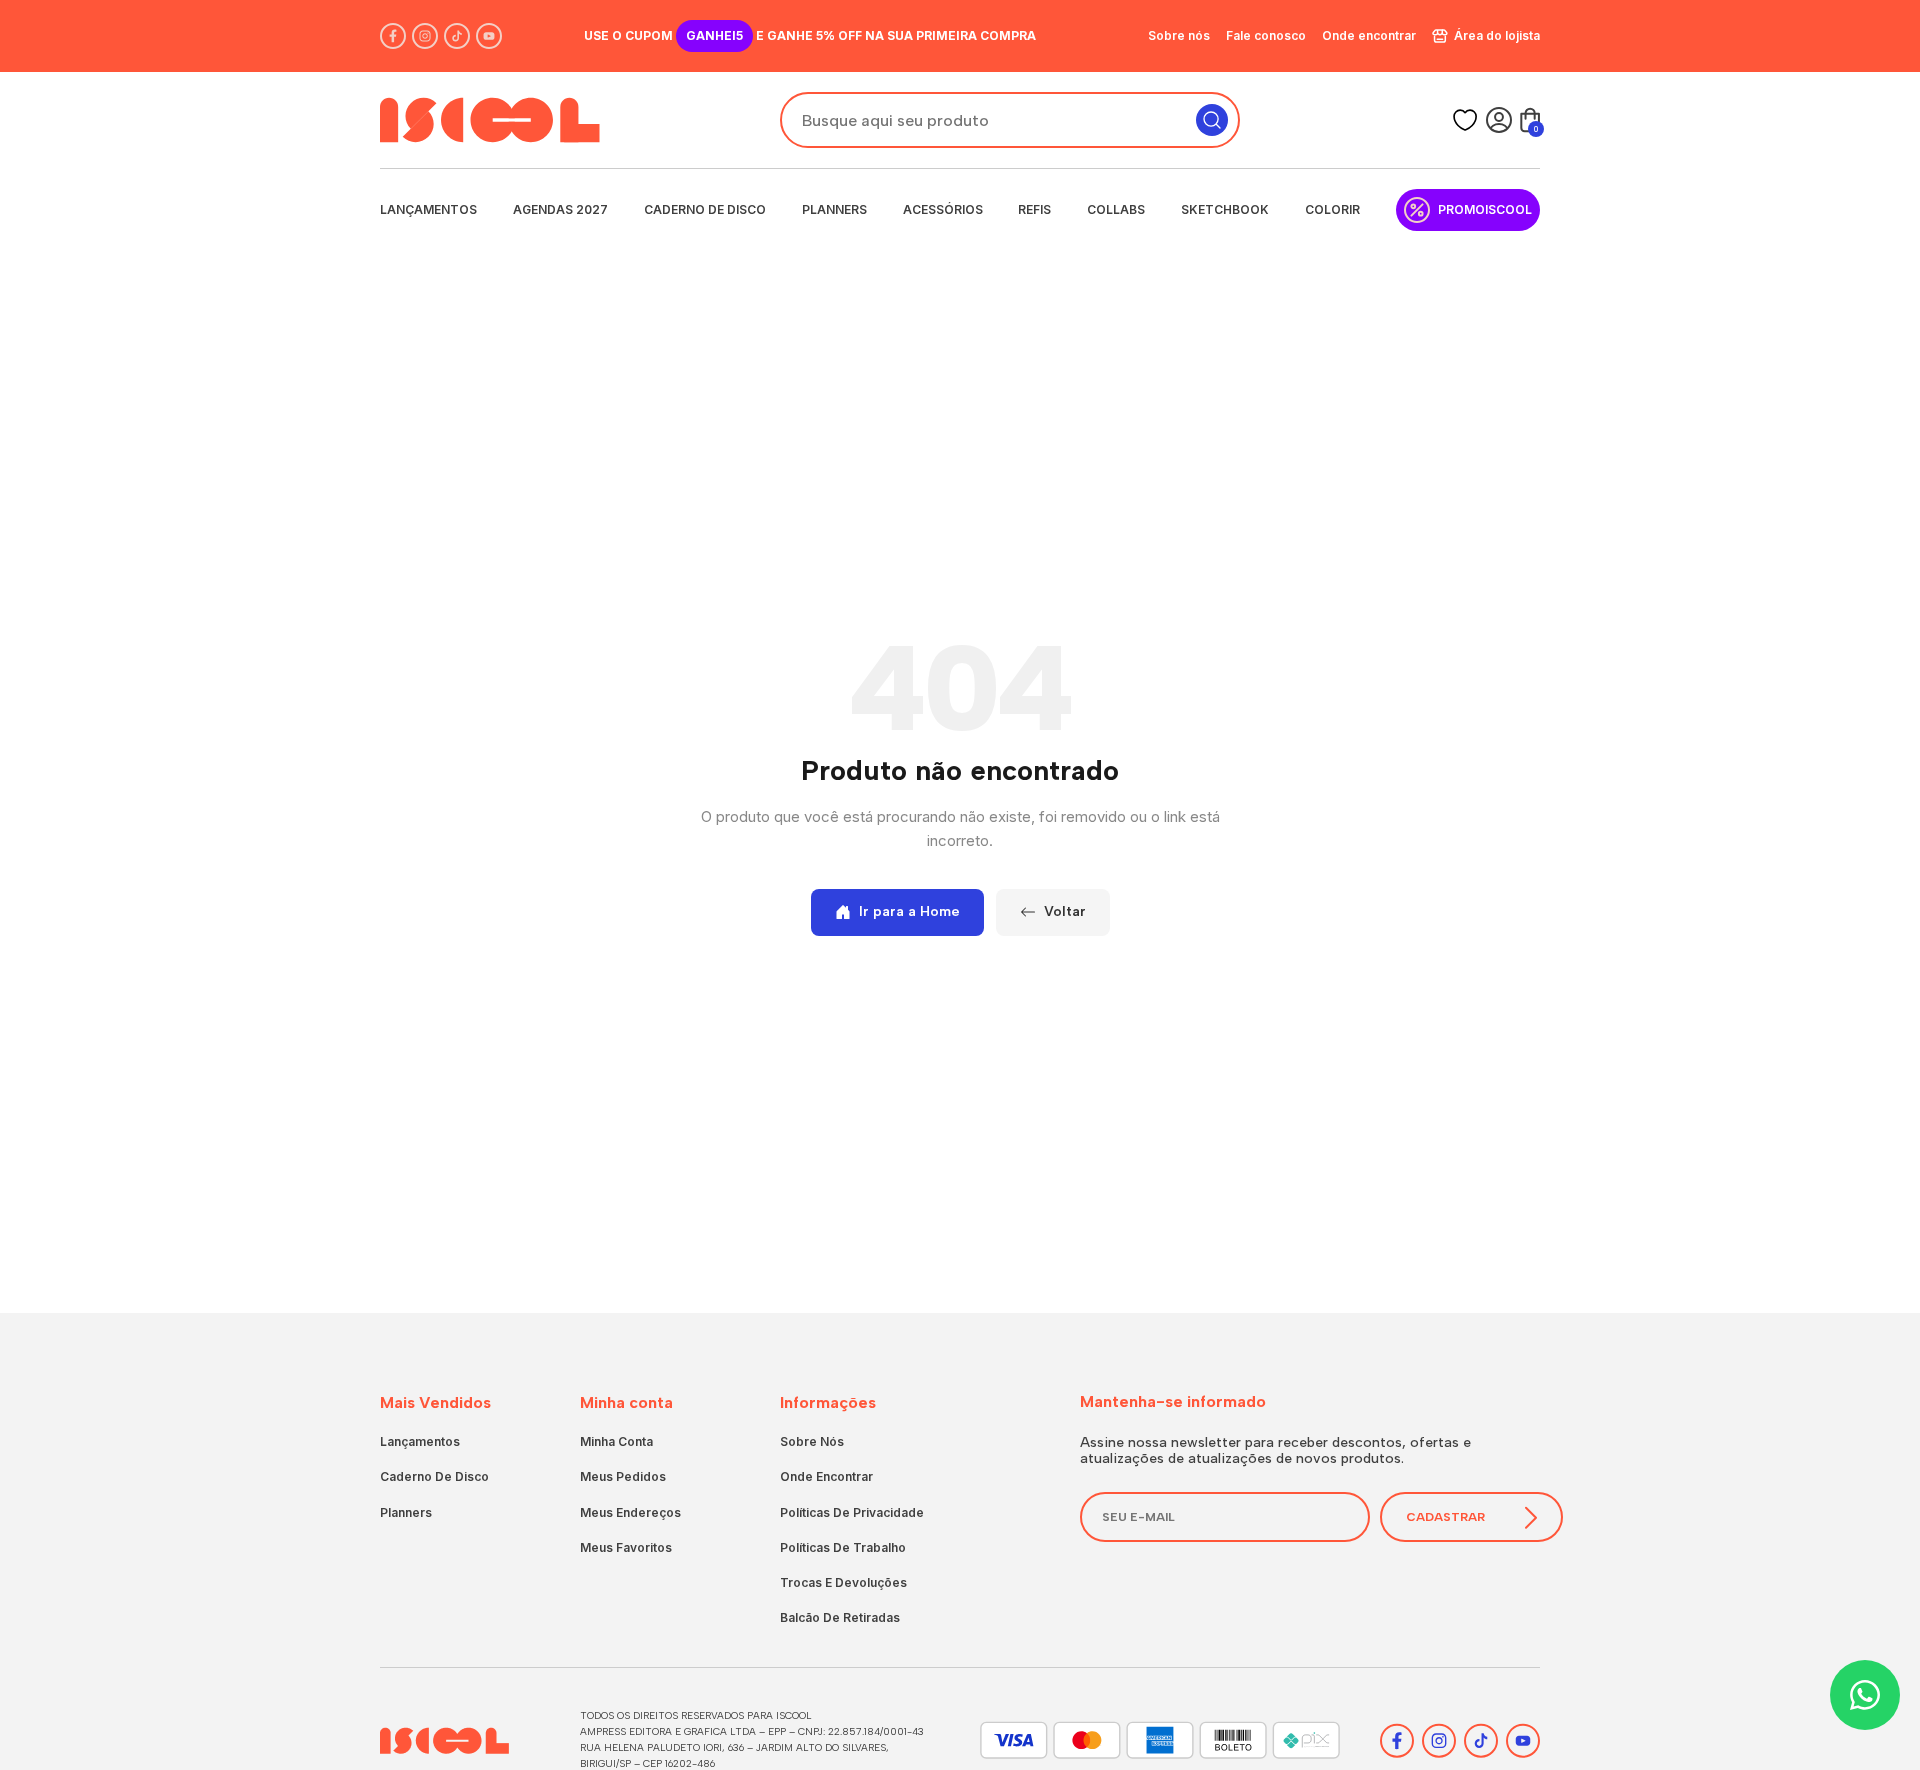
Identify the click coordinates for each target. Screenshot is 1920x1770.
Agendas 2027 (560, 209)
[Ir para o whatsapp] (1865, 1695)
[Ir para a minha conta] (1499, 120)
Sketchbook (1225, 209)
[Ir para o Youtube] (489, 36)
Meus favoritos (626, 1547)
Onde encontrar (1369, 35)
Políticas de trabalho (843, 1547)
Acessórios (943, 209)
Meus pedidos (623, 1476)
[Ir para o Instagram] (425, 36)
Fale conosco (1266, 35)
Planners (834, 209)
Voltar (1065, 911)
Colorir (1332, 209)
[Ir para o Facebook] (393, 36)
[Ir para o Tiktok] (457, 36)
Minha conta (616, 1441)
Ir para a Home (909, 911)
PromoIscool (1485, 209)
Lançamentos (428, 209)
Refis (1034, 209)
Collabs (1116, 209)
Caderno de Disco (705, 209)
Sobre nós (1179, 35)
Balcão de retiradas (840, 1617)
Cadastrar (1445, 1517)
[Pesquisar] (1212, 120)
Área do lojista (1497, 35)
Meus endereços (630, 1512)
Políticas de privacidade (852, 1512)
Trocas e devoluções (843, 1582)
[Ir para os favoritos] (1465, 120)
